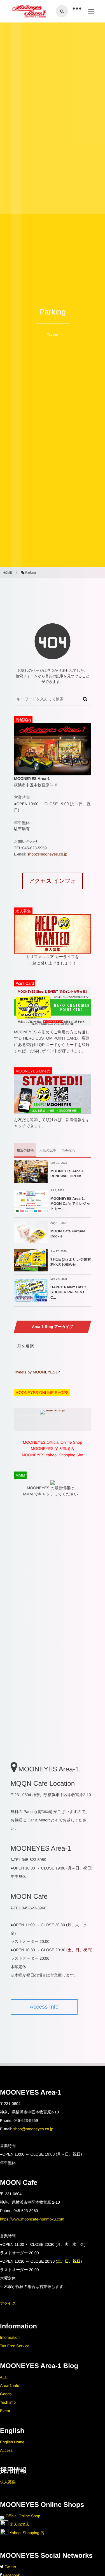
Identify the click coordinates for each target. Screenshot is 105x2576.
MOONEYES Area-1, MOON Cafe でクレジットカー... (70, 1204)
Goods (6, 2394)
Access (6, 2450)
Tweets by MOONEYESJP (37, 1372)
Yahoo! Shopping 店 (26, 2533)
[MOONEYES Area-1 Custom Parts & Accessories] (29, 11)
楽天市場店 (19, 2524)
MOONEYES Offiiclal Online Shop (53, 1442)
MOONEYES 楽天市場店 (53, 1448)
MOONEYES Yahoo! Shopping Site (53, 1455)
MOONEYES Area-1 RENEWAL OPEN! (67, 1173)
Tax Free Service (15, 2346)
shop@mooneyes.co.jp (47, 854)
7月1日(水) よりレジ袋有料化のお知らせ (71, 1262)
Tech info (8, 2402)
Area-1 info (10, 2385)
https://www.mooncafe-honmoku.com (32, 2219)
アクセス (8, 2303)
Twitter (11, 2567)
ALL (4, 2377)
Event (5, 2411)
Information (10, 2337)
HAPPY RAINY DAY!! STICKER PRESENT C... (68, 1292)
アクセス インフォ (53, 881)
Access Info (44, 2007)
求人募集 (8, 2482)
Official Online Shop (22, 2516)
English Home (12, 2442)
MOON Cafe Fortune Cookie (68, 1234)
